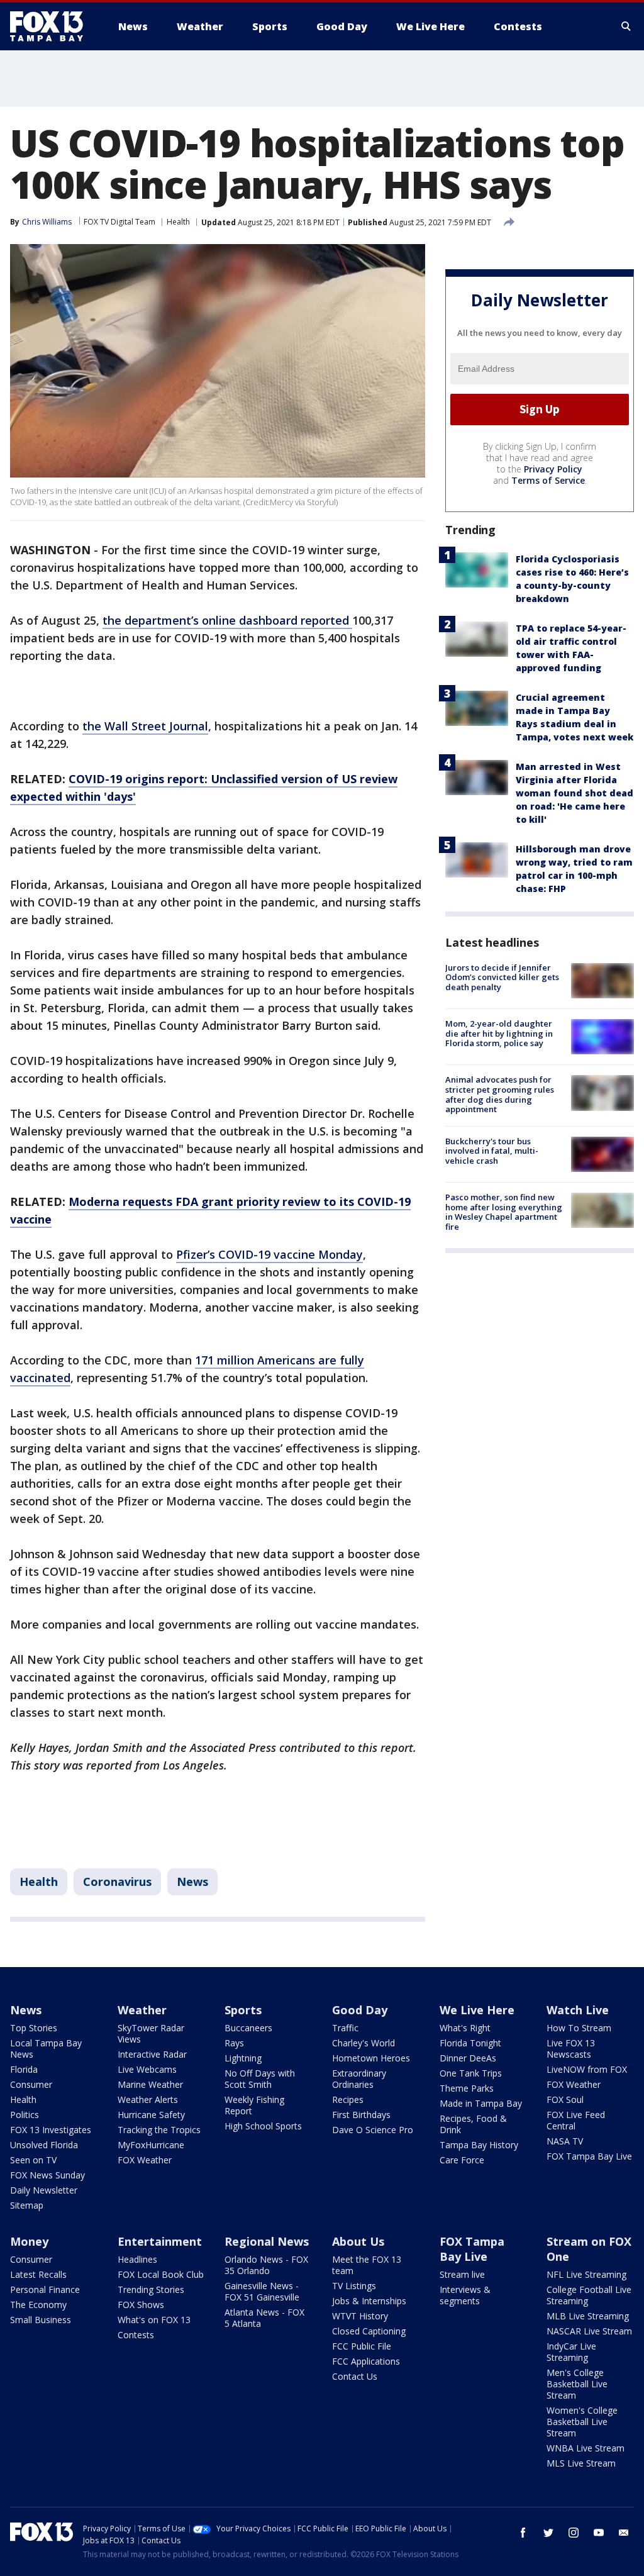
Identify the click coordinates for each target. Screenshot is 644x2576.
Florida (24, 2069)
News (192, 1882)
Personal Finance (45, 2289)
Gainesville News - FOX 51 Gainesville (262, 2291)
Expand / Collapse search (626, 26)
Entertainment (160, 2241)
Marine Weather (150, 2084)
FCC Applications (366, 2361)
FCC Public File (362, 2346)
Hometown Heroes (371, 2058)
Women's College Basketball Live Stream (582, 2422)
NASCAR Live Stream (589, 2331)
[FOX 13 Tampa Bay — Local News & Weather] (52, 26)
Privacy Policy (553, 469)
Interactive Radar (152, 2054)
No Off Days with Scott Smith (260, 2079)
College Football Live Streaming (589, 2295)
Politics (25, 2115)
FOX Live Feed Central (576, 2120)
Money (29, 2241)
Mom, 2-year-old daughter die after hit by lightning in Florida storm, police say (499, 1033)
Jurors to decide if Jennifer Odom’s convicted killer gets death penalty (502, 977)
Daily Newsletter (44, 2190)
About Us (358, 2241)
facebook (523, 2533)
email (624, 2533)
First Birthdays (361, 2115)
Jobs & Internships (369, 2301)
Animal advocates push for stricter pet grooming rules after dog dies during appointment (500, 1094)
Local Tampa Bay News (46, 2049)
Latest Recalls (38, 2274)
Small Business (41, 2320)
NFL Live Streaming (586, 2274)
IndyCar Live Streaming (571, 2352)
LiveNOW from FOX (587, 2069)
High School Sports (263, 2126)
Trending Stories (151, 2289)
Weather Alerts (148, 2099)
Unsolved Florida (44, 2145)
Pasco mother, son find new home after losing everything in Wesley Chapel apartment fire (504, 1212)
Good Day (360, 2010)
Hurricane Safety (151, 2115)
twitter (548, 2533)
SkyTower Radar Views (151, 2033)
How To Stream (579, 2028)
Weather (142, 2010)
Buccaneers (248, 2028)
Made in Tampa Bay (481, 2103)
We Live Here (477, 2010)
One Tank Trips (471, 2073)
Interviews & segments (465, 2295)
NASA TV (565, 2141)
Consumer (31, 2084)
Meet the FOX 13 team (367, 2265)
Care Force (462, 2160)
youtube (599, 2533)
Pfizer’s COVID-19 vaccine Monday (269, 1254)
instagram (574, 2533)
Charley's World (364, 2043)
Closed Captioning (369, 2331)
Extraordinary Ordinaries (359, 2079)
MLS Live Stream (581, 2463)
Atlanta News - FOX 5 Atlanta (264, 2318)
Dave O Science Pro (373, 2130)
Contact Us (355, 2376)
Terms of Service (548, 480)
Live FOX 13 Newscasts (571, 2049)
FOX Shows (141, 2305)
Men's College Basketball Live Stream (577, 2384)
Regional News (267, 2241)
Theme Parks (467, 2088)
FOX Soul (565, 2099)
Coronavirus (117, 1882)
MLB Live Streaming (588, 2316)
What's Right (465, 2028)
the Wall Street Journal (145, 726)
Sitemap (27, 2205)
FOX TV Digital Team (119, 222)
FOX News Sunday (47, 2175)
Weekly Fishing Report (254, 2105)
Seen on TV (33, 2160)
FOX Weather (145, 2160)
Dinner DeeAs (468, 2058)
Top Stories (34, 2028)
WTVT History (360, 2316)
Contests (136, 2335)
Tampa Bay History (479, 2145)
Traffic (345, 2028)
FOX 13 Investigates (51, 2130)
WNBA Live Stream (586, 2448)
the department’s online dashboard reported (227, 620)
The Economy (38, 2305)
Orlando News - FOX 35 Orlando (266, 2265)
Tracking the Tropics (159, 2130)
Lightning (243, 2058)
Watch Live (578, 2010)
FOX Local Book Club (161, 2274)
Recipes (348, 2099)
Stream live (462, 2274)
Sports (243, 2010)
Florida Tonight (470, 2043)
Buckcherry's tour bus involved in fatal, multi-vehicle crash (492, 1151)
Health (178, 222)
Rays (234, 2043)
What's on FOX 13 (154, 2320)
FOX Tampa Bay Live (589, 2156)
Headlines (137, 2259)
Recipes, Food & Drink (473, 2124)
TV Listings (354, 2286)
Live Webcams (147, 2069)
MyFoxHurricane (151, 2145)
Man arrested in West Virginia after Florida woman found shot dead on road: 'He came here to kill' (575, 793)
